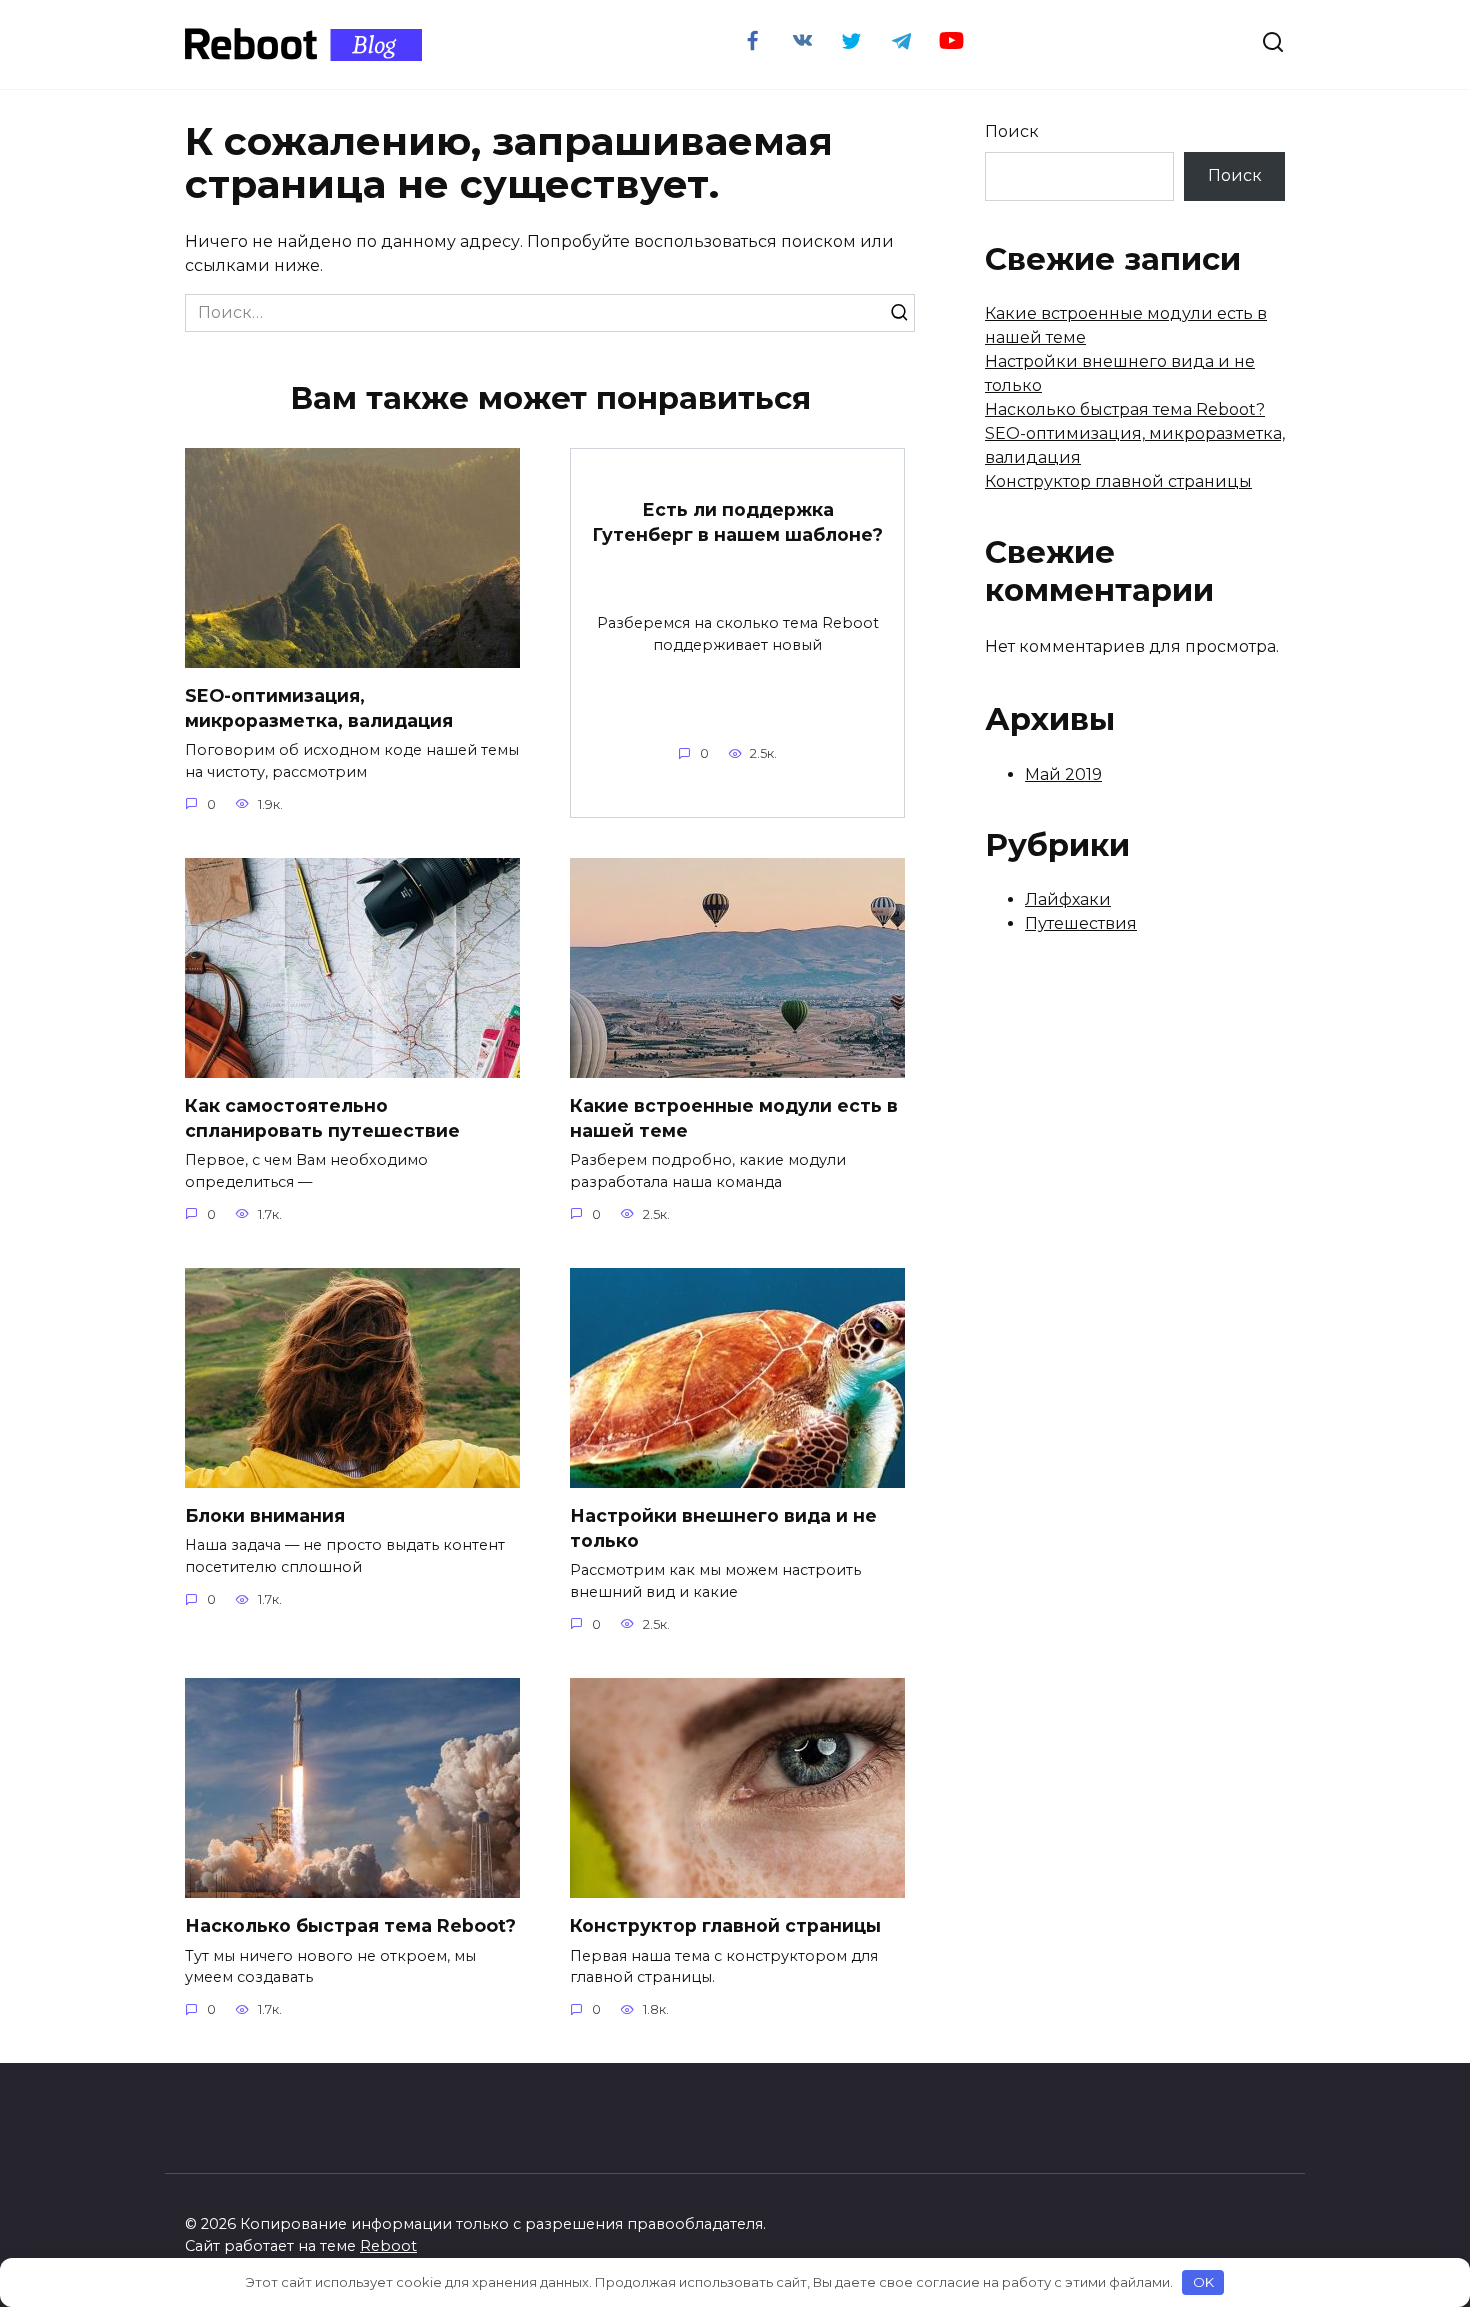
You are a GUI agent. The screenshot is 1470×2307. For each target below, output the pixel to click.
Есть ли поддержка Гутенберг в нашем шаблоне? (737, 522)
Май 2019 (1063, 774)
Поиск (1012, 131)
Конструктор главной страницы (725, 1925)
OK (1203, 2282)
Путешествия (1081, 923)
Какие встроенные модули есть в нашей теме (734, 1118)
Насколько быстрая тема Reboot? (350, 1925)
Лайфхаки (1068, 899)
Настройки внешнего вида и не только (723, 1528)
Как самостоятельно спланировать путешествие (322, 1118)
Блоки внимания (265, 1515)
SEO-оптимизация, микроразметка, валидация (319, 708)
